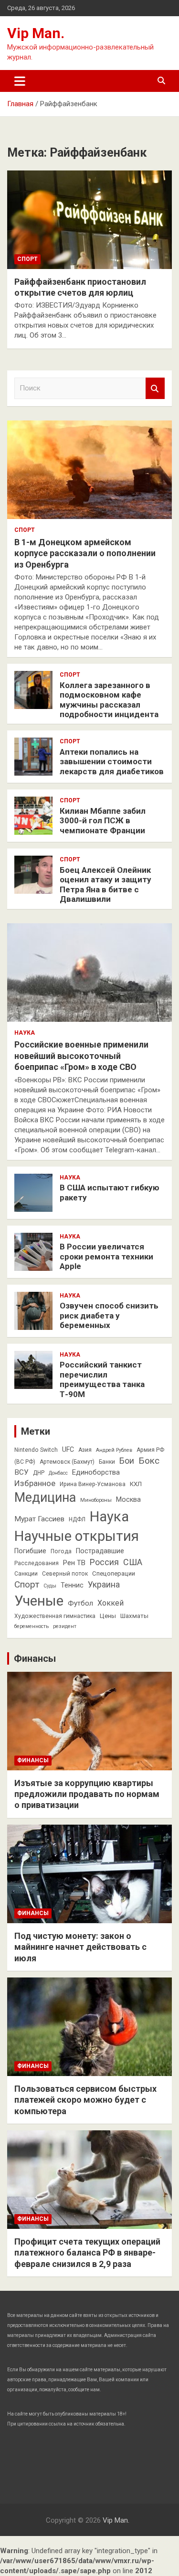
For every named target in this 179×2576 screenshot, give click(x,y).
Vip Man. (36, 33)
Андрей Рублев (114, 1450)
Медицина (45, 1498)
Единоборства (96, 1472)
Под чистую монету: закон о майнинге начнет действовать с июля (80, 1947)
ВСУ (21, 1472)
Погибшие (30, 1551)
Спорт (27, 259)
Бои (127, 1461)
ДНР (39, 1473)
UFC (68, 1449)
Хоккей (111, 1603)
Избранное (35, 1483)
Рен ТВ (74, 1563)
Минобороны (96, 1500)
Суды (50, 1586)
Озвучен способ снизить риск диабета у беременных (109, 1315)
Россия (104, 1562)
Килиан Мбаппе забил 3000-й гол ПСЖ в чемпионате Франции (103, 821)
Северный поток (65, 1574)
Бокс (149, 1461)
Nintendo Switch (36, 1450)
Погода (61, 1551)
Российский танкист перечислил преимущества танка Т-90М (102, 1379)
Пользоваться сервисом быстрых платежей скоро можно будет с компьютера (85, 2100)
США (133, 1562)
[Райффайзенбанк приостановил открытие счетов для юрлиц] (89, 220)
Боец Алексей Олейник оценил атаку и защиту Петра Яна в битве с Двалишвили (105, 884)
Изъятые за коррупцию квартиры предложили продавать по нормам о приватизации (87, 1794)
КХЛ (136, 1484)
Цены (108, 1616)
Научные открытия (77, 1536)
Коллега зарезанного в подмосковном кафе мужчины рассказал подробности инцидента (109, 700)
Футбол (80, 1603)
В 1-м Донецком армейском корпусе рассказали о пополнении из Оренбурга (85, 553)
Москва (128, 1499)
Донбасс (58, 1473)
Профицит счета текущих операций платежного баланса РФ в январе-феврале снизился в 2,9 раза (87, 2253)
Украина (104, 1585)
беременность (32, 1626)
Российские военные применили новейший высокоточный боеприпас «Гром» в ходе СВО (81, 1056)
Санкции (26, 1574)
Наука (25, 1033)
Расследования (37, 1563)
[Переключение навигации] (20, 81)
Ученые (39, 1601)
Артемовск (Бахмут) (67, 1462)
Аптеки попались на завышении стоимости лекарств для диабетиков (112, 762)
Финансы (35, 1658)
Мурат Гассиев (39, 1519)
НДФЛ (77, 1519)
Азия (85, 1450)
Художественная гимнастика (55, 1616)
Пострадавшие (100, 1551)
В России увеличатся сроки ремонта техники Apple (106, 1256)
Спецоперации (114, 1573)
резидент (65, 1626)
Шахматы (134, 1616)
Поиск (155, 388)
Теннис (72, 1585)
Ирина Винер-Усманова (93, 1484)
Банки (107, 1462)
